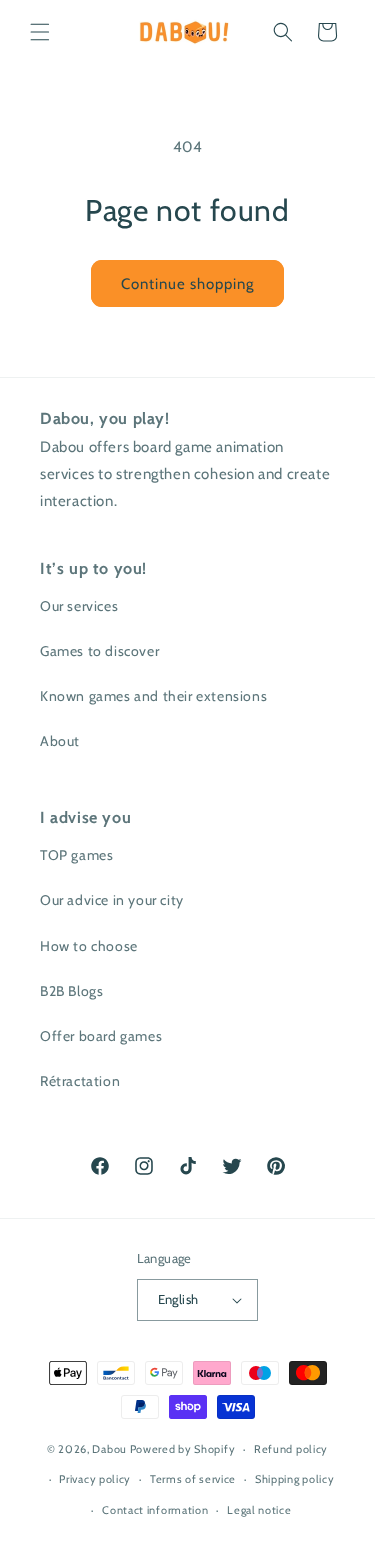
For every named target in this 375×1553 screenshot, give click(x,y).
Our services (79, 606)
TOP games (76, 855)
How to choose (89, 946)
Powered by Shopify (183, 1449)
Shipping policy (295, 1479)
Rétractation (80, 1081)
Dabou (109, 1449)
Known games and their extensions (153, 696)
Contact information (155, 1510)
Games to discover (99, 651)
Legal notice (259, 1510)
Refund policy (291, 1449)
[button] (40, 32)
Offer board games (101, 1036)
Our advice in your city (112, 900)
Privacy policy (95, 1479)
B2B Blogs (71, 991)
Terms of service (193, 1479)
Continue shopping (187, 284)
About (60, 741)
